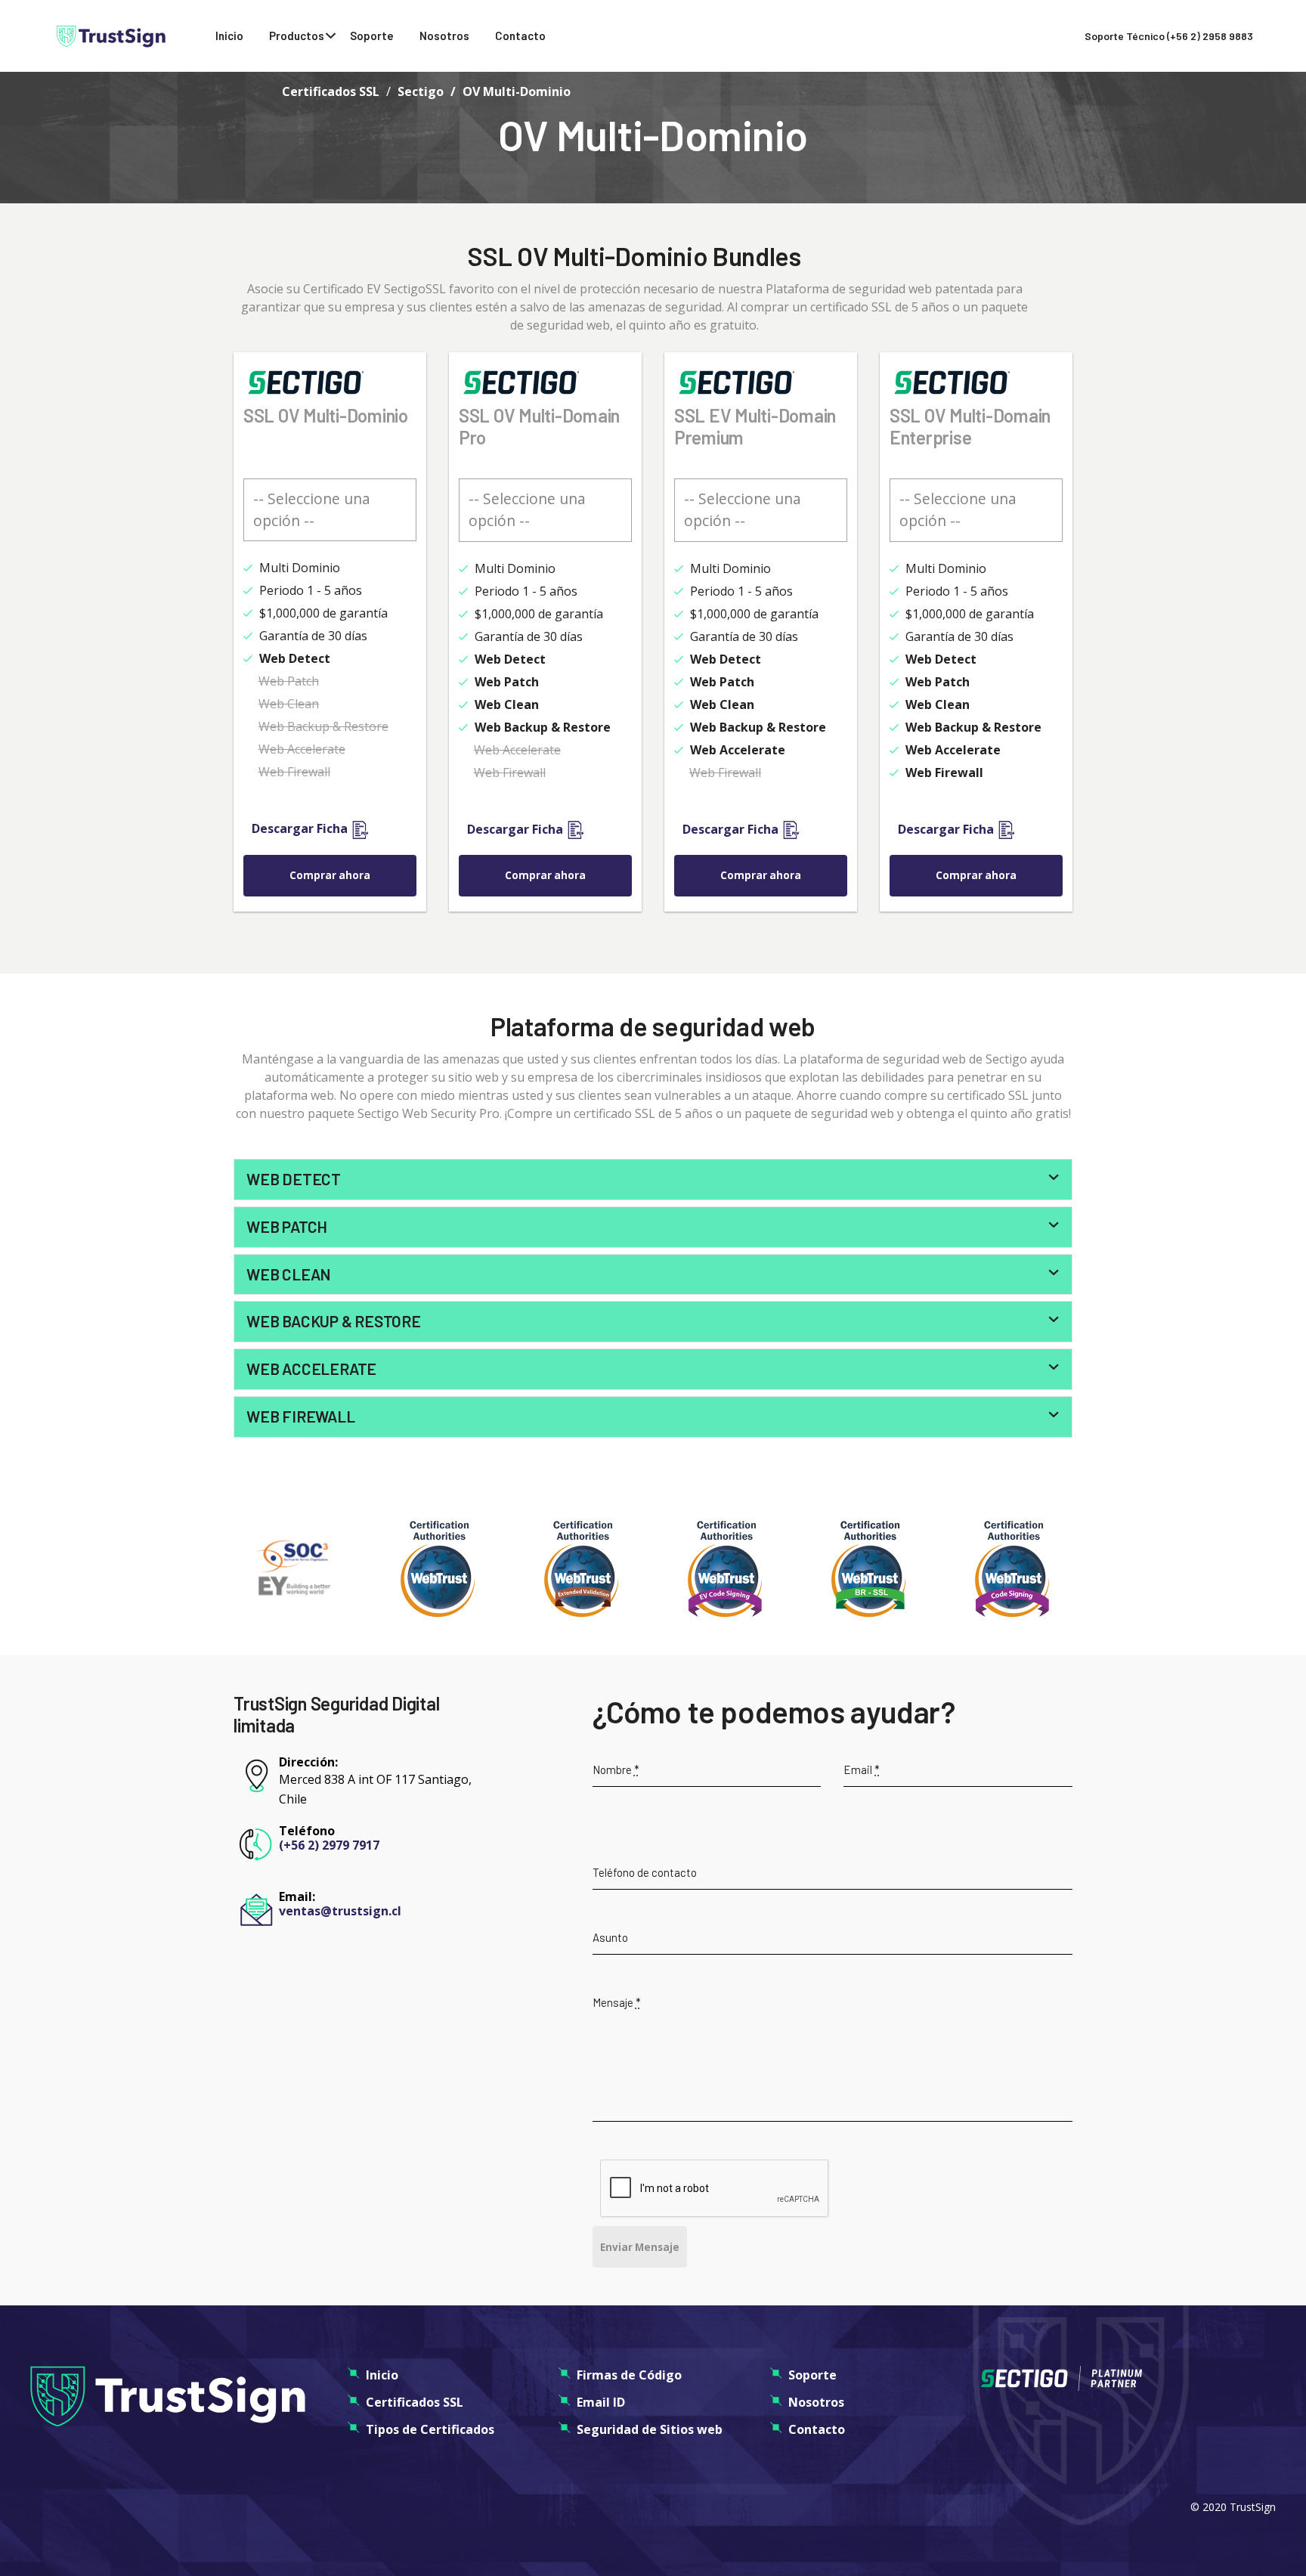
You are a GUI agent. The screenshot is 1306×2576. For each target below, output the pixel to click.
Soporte (372, 36)
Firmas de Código (629, 2375)
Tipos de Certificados (430, 2429)
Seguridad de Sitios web (650, 2429)
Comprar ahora (330, 875)
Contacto (520, 36)
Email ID (601, 2402)
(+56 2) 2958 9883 (1210, 36)
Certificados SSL (331, 91)
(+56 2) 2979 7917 (329, 1845)
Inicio (229, 36)
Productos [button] (297, 36)
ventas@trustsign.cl (340, 1911)
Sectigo (421, 91)
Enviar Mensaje (640, 2247)
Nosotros (444, 36)
